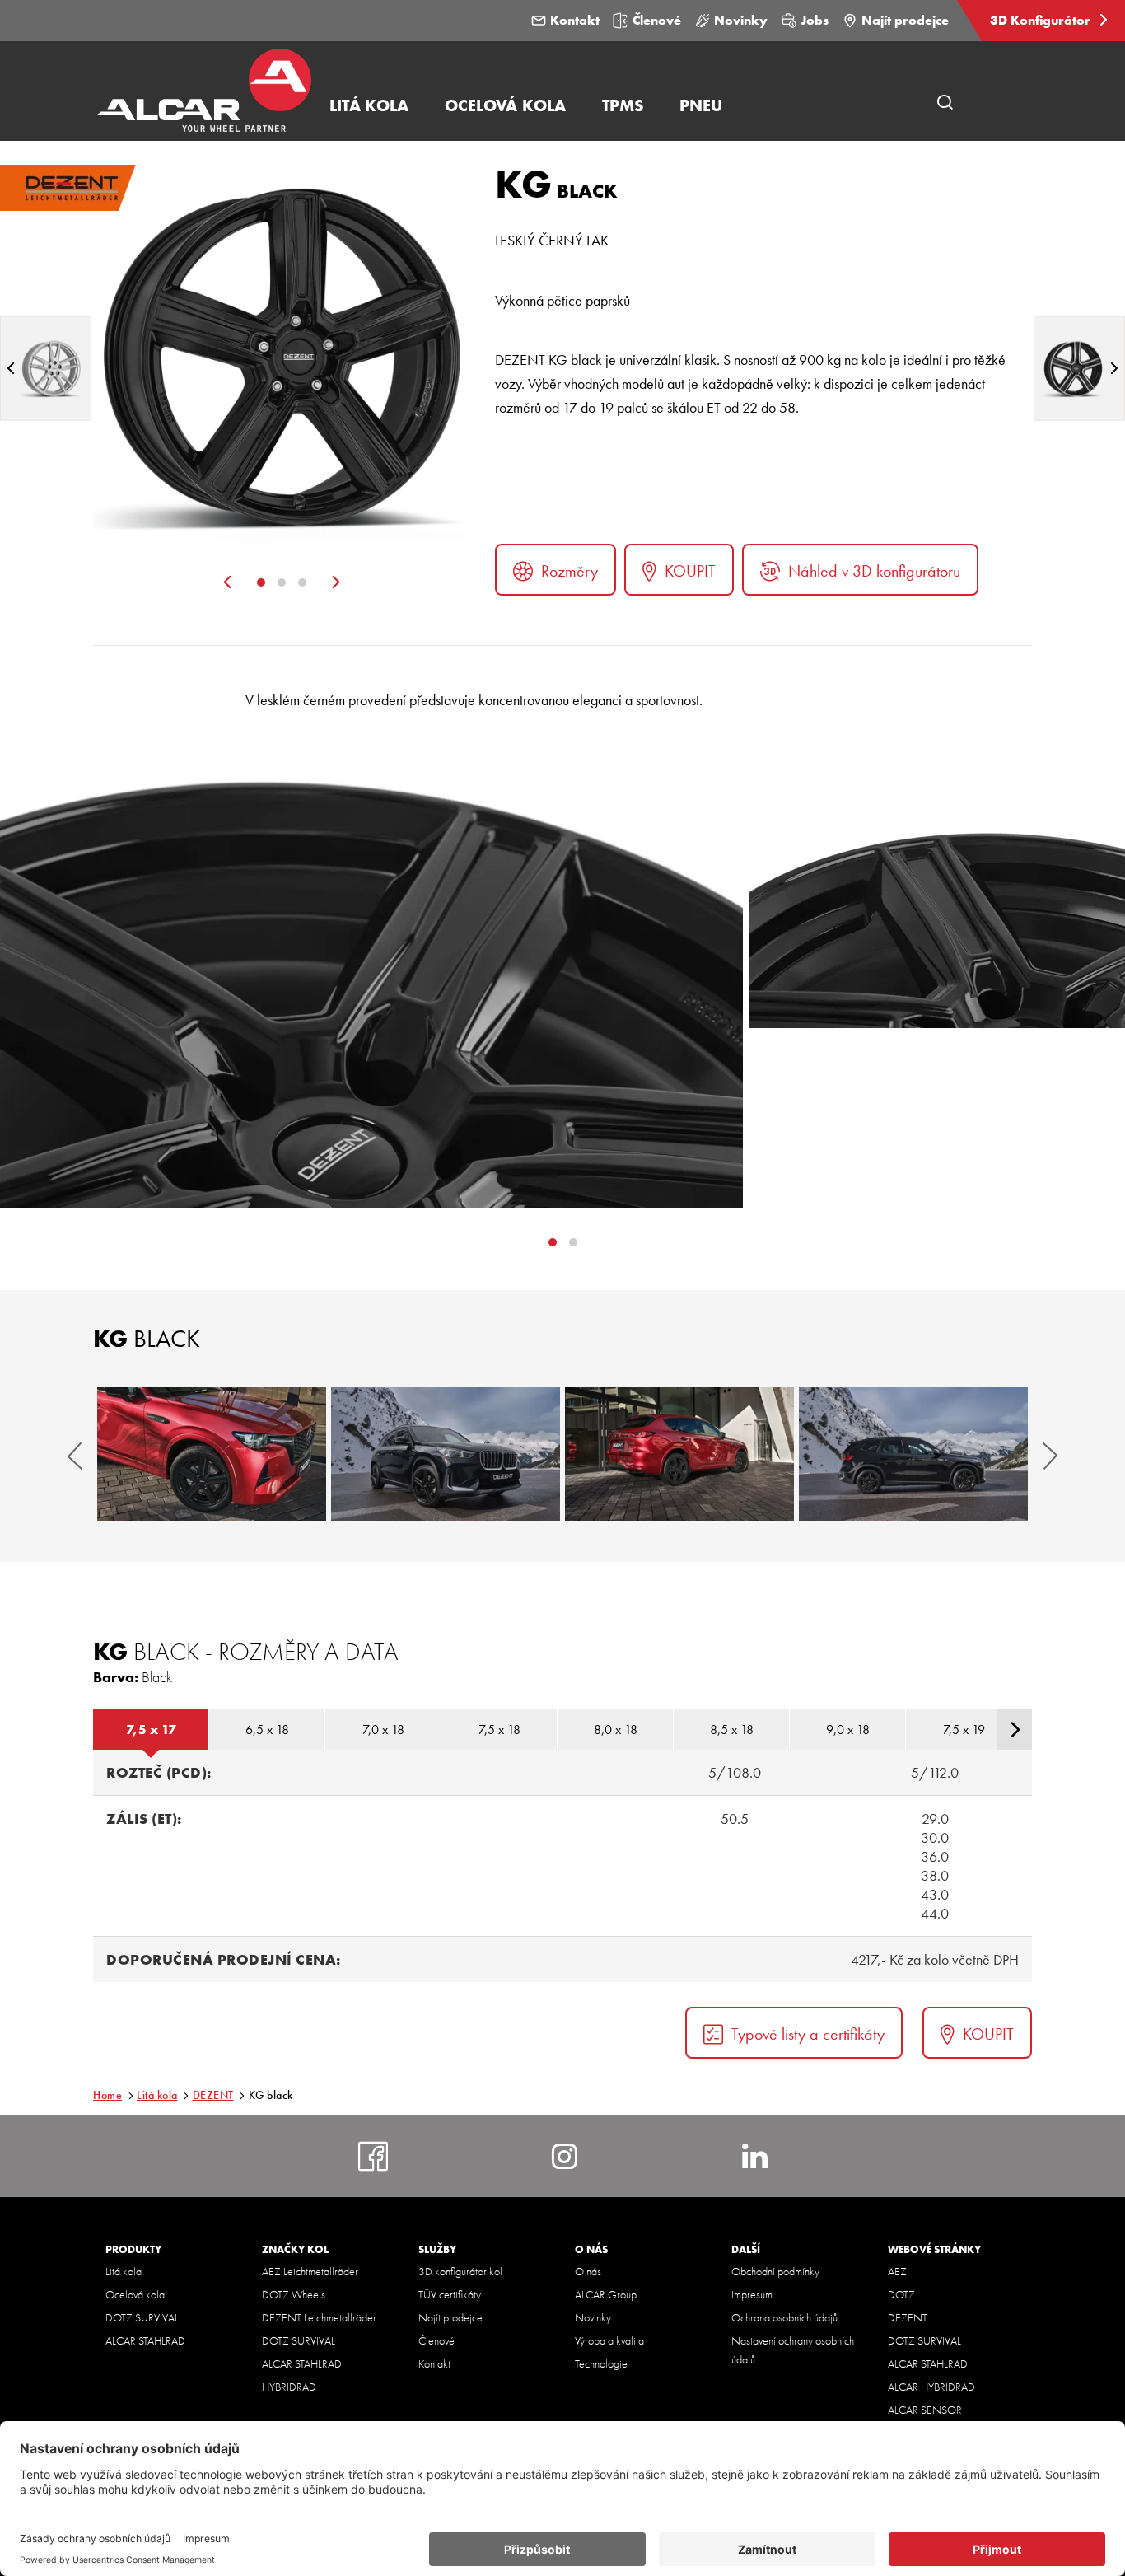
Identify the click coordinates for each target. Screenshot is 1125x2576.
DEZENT (213, 2095)
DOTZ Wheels (294, 2294)
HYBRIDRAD (289, 2387)
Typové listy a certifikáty (808, 2034)
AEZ (897, 2271)
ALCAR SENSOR (925, 2410)
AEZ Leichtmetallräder (310, 2271)
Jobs (815, 20)
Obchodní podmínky (775, 2271)
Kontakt (575, 20)
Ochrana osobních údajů (784, 2317)
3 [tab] (302, 582)
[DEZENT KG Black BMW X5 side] (913, 1454)
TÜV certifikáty (450, 2294)
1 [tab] (261, 582)
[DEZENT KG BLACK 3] (679, 1454)
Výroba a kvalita (609, 2340)
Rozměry (570, 571)
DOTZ (901, 2294)
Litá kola (157, 2095)
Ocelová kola (135, 2294)
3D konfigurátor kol (460, 2271)
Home (107, 2095)
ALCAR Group (606, 2294)
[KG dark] (1079, 368)
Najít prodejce (905, 20)
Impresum (752, 2294)
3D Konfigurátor (1042, 20)
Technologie (601, 2363)
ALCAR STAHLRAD (145, 2340)
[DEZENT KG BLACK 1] (212, 1454)
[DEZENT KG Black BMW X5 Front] (446, 1454)
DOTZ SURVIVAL (142, 2317)
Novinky (741, 20)
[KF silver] (46, 368)
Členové (657, 20)
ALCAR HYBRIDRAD (931, 2387)
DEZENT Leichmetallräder (319, 2317)
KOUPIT (690, 571)
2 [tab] (282, 582)
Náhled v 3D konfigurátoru (874, 571)
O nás (588, 2271)
